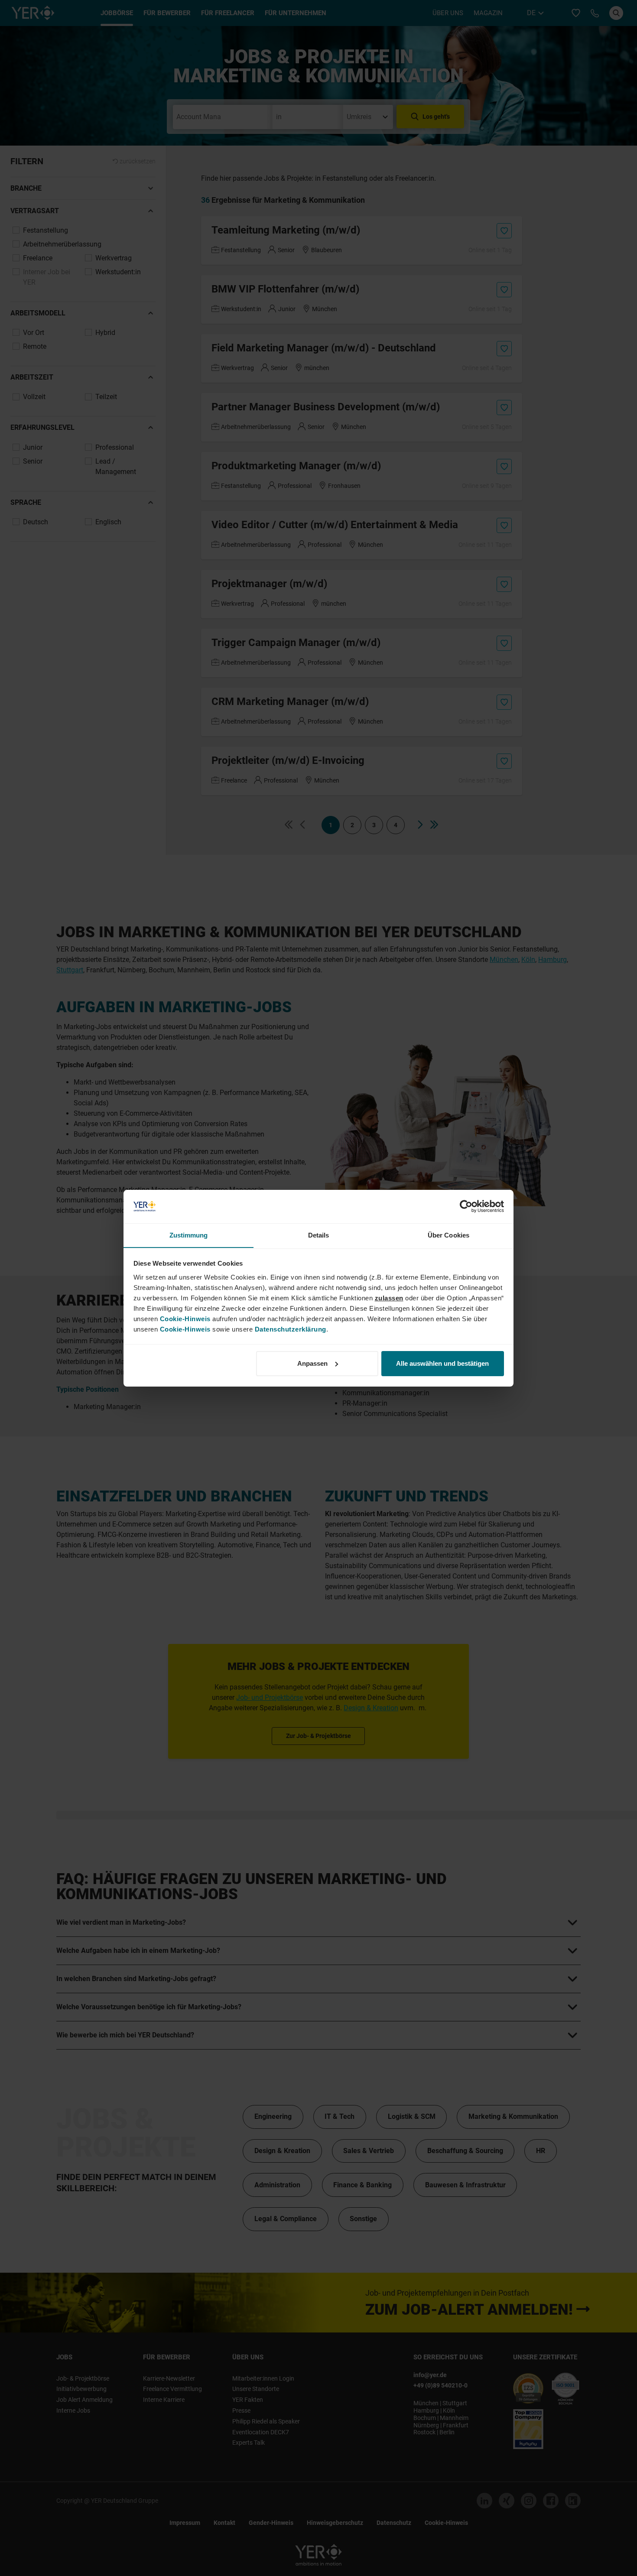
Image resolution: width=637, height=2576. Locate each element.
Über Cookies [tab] (448, 1235)
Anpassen (312, 1363)
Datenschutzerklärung (291, 1329)
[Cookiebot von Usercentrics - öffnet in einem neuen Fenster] (466, 1206)
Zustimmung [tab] (189, 1235)
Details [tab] (319, 1235)
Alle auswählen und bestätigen (442, 1363)
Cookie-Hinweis (185, 1318)
